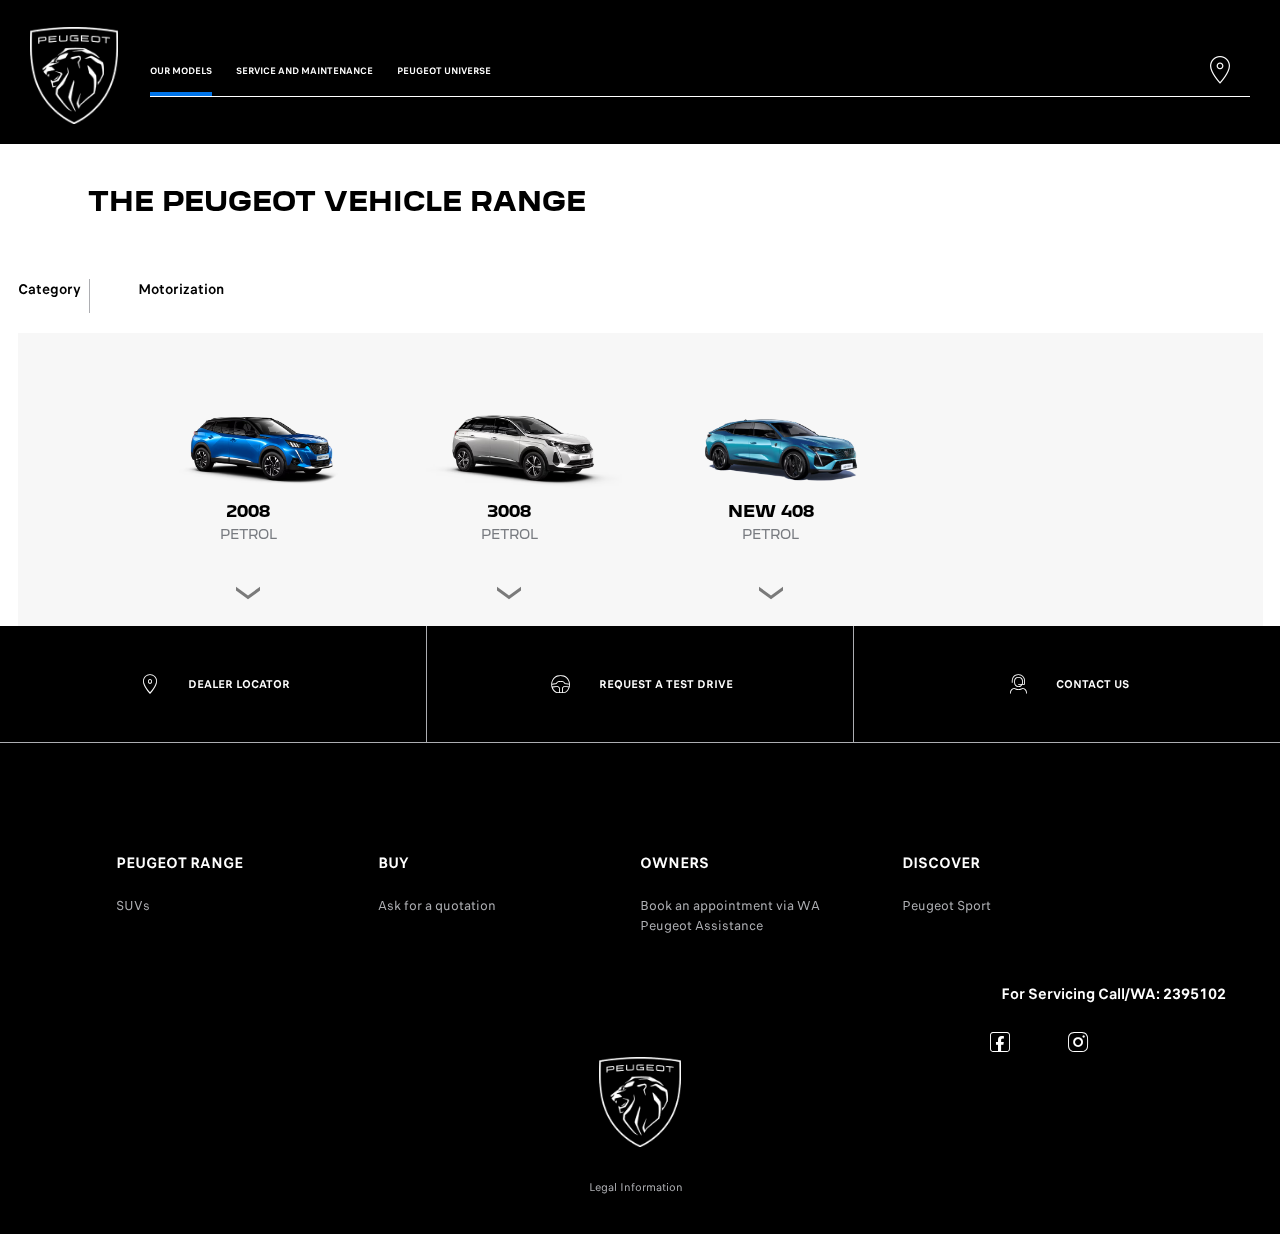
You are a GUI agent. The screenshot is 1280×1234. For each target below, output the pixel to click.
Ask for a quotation (437, 905)
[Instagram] (1078, 1041)
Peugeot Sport (946, 905)
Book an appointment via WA (730, 905)
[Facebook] (1000, 1041)
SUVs (133, 905)
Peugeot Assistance (701, 925)
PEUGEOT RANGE (179, 863)
